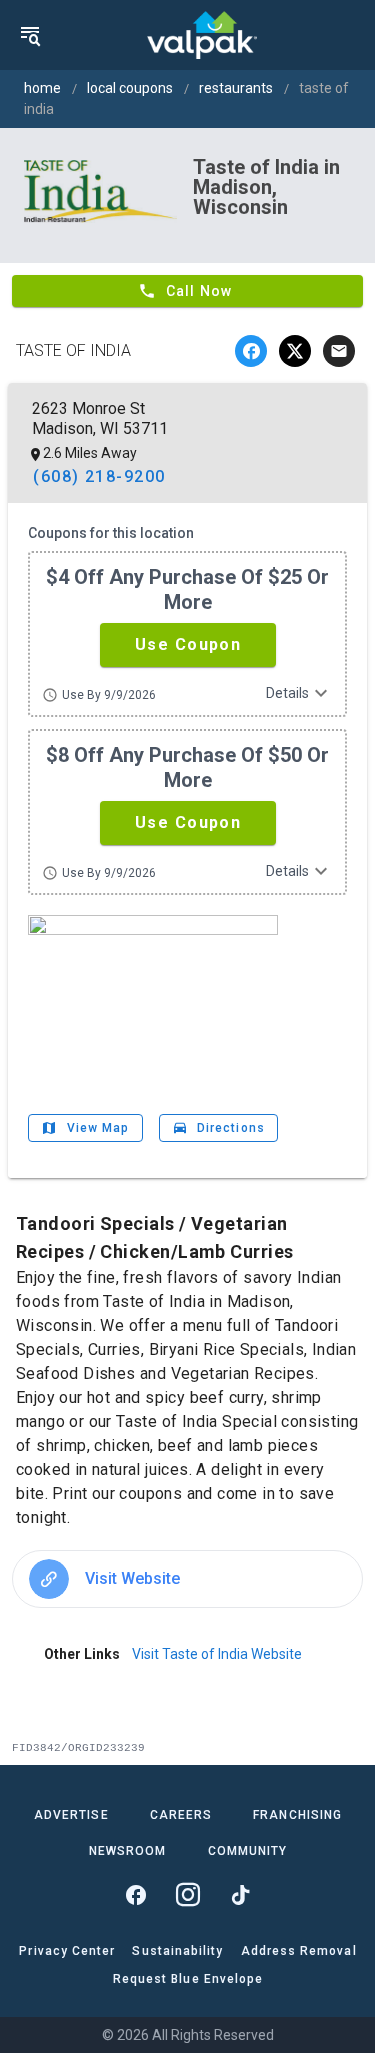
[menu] (30, 35)
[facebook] (251, 351)
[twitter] (295, 351)
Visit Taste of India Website (217, 1654)
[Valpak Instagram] (188, 1895)
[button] (188, 645)
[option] (187, 1579)
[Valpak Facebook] (136, 1895)
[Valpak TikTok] (240, 1895)
